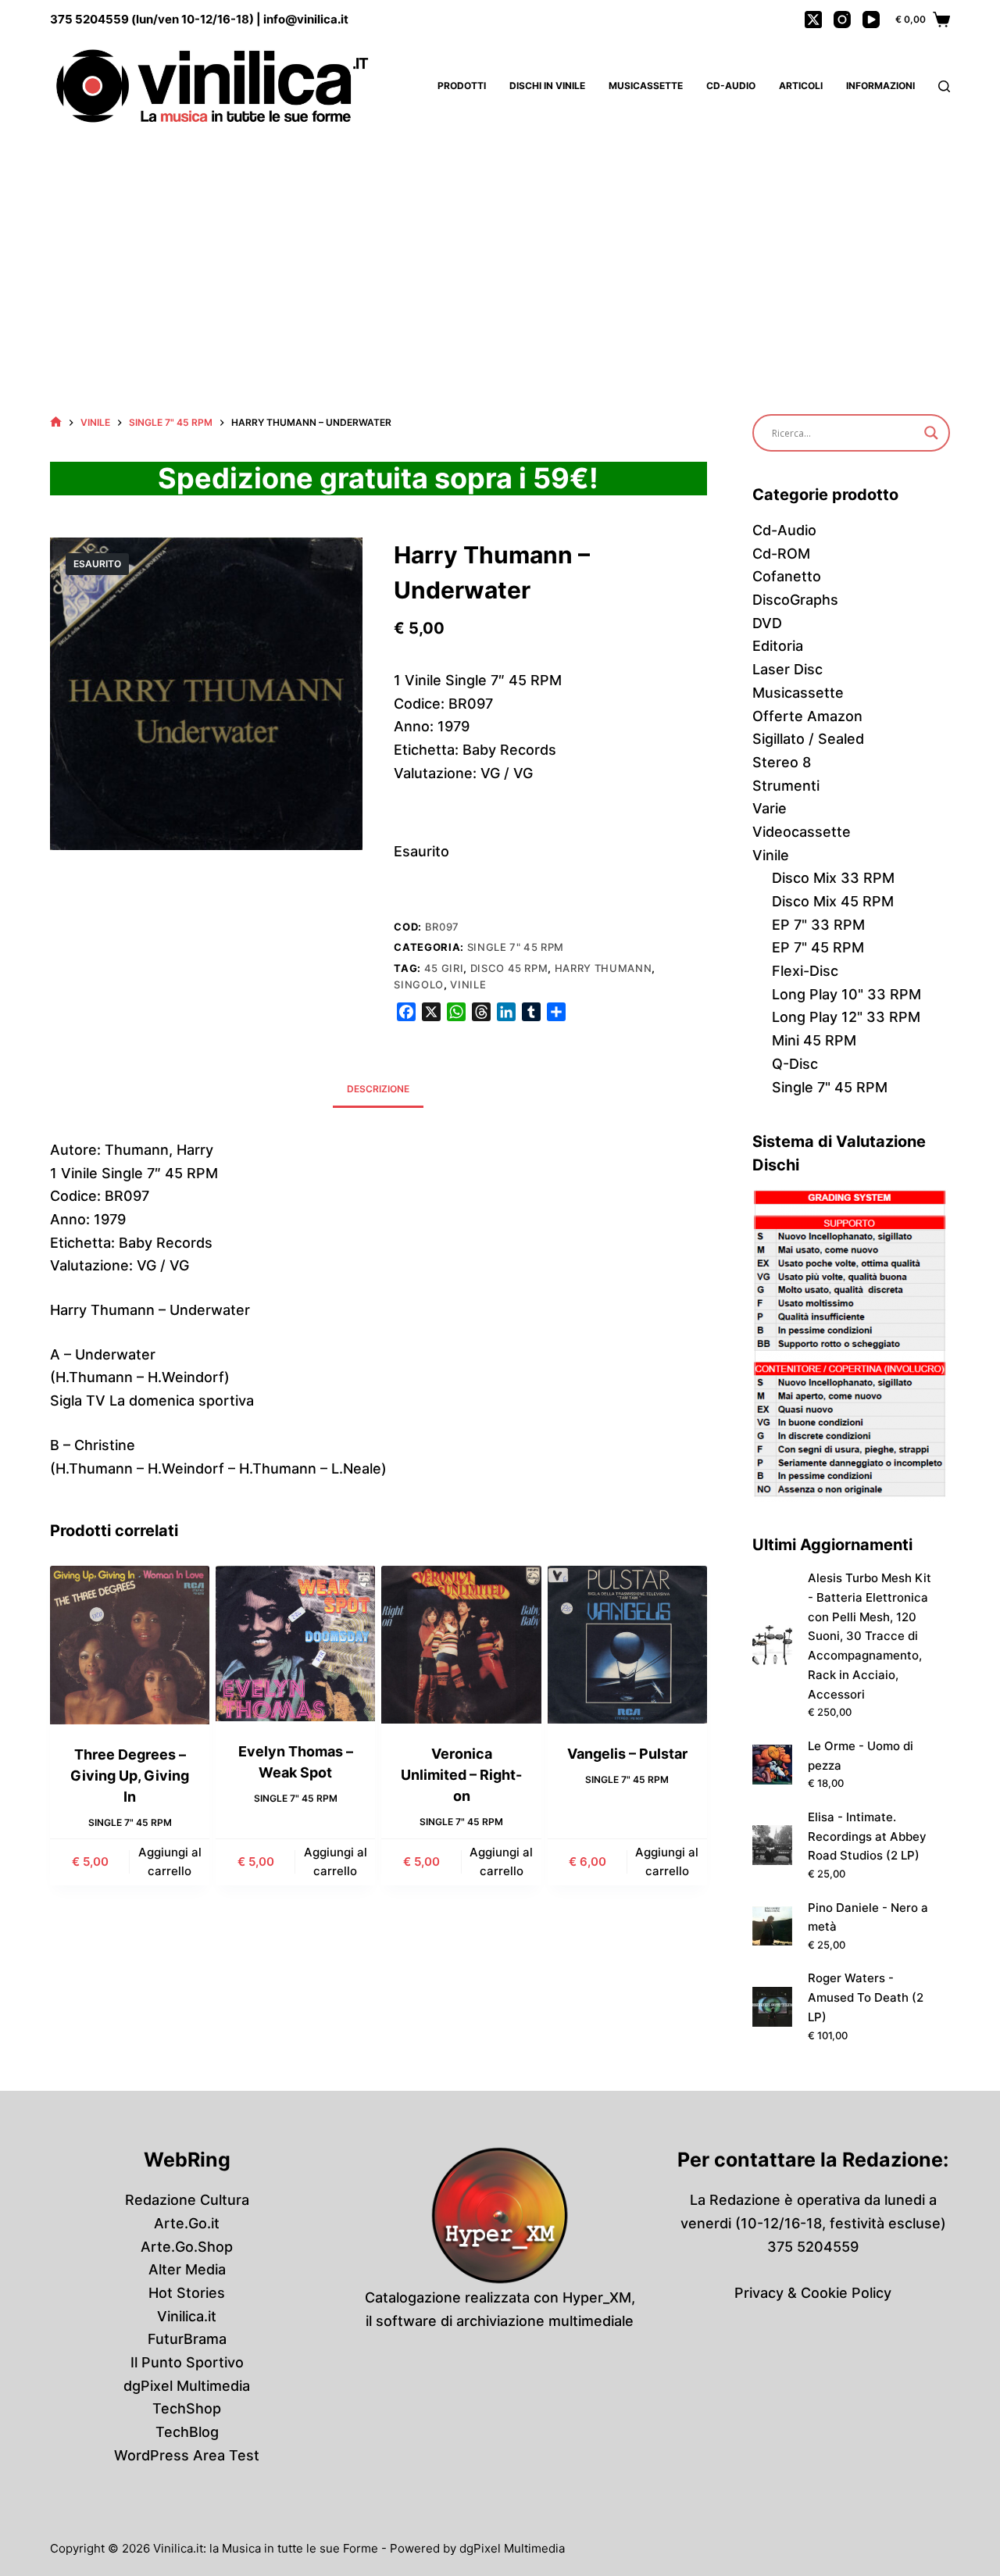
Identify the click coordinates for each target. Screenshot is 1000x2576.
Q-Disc (795, 1064)
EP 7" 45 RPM (818, 947)
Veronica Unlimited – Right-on (461, 1775)
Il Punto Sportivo (187, 2362)
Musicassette (646, 86)
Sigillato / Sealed (808, 739)
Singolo (419, 984)
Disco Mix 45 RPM (833, 901)
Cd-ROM (781, 554)
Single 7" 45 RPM (516, 947)
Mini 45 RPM (814, 1040)
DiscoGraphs (795, 600)
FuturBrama (187, 2339)
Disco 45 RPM (509, 968)
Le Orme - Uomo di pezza (861, 1756)
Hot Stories (187, 2293)
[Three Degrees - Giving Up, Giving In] (130, 1645)
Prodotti (462, 86)
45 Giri (444, 968)
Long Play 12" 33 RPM (846, 1017)
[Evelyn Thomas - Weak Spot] (295, 1643)
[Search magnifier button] (931, 433)
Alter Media (187, 2269)
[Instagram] (842, 20)
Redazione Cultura (187, 2200)
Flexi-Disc (805, 971)
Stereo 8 (782, 762)
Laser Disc (787, 669)
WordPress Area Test (187, 2455)
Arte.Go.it (187, 2223)
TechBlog (187, 2432)
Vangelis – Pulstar (627, 1754)
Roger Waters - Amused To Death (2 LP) (866, 1997)
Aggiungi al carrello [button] (170, 1862)
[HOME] (56, 422)
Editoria (778, 646)
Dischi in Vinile (547, 86)
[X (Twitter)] (813, 20)
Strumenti (786, 786)
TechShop (187, 2408)
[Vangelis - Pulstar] (627, 1645)
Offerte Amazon (807, 716)
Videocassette (802, 832)
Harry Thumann (603, 968)
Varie (770, 808)
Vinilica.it (187, 2316)
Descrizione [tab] (378, 1089)
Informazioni (880, 86)
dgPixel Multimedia (187, 2386)
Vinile (468, 984)
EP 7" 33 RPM (818, 925)
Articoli (801, 86)
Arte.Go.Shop (187, 2247)
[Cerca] (944, 86)
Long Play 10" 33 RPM (846, 994)
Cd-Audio (731, 86)
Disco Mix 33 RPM (833, 878)
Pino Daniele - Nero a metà (868, 1917)
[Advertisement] (500, 250)
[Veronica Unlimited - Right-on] (461, 1645)
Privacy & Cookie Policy (813, 2293)
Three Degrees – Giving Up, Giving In (130, 1776)
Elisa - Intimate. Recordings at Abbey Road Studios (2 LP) (867, 1836)
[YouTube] (871, 20)
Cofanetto (787, 576)
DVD (767, 623)
